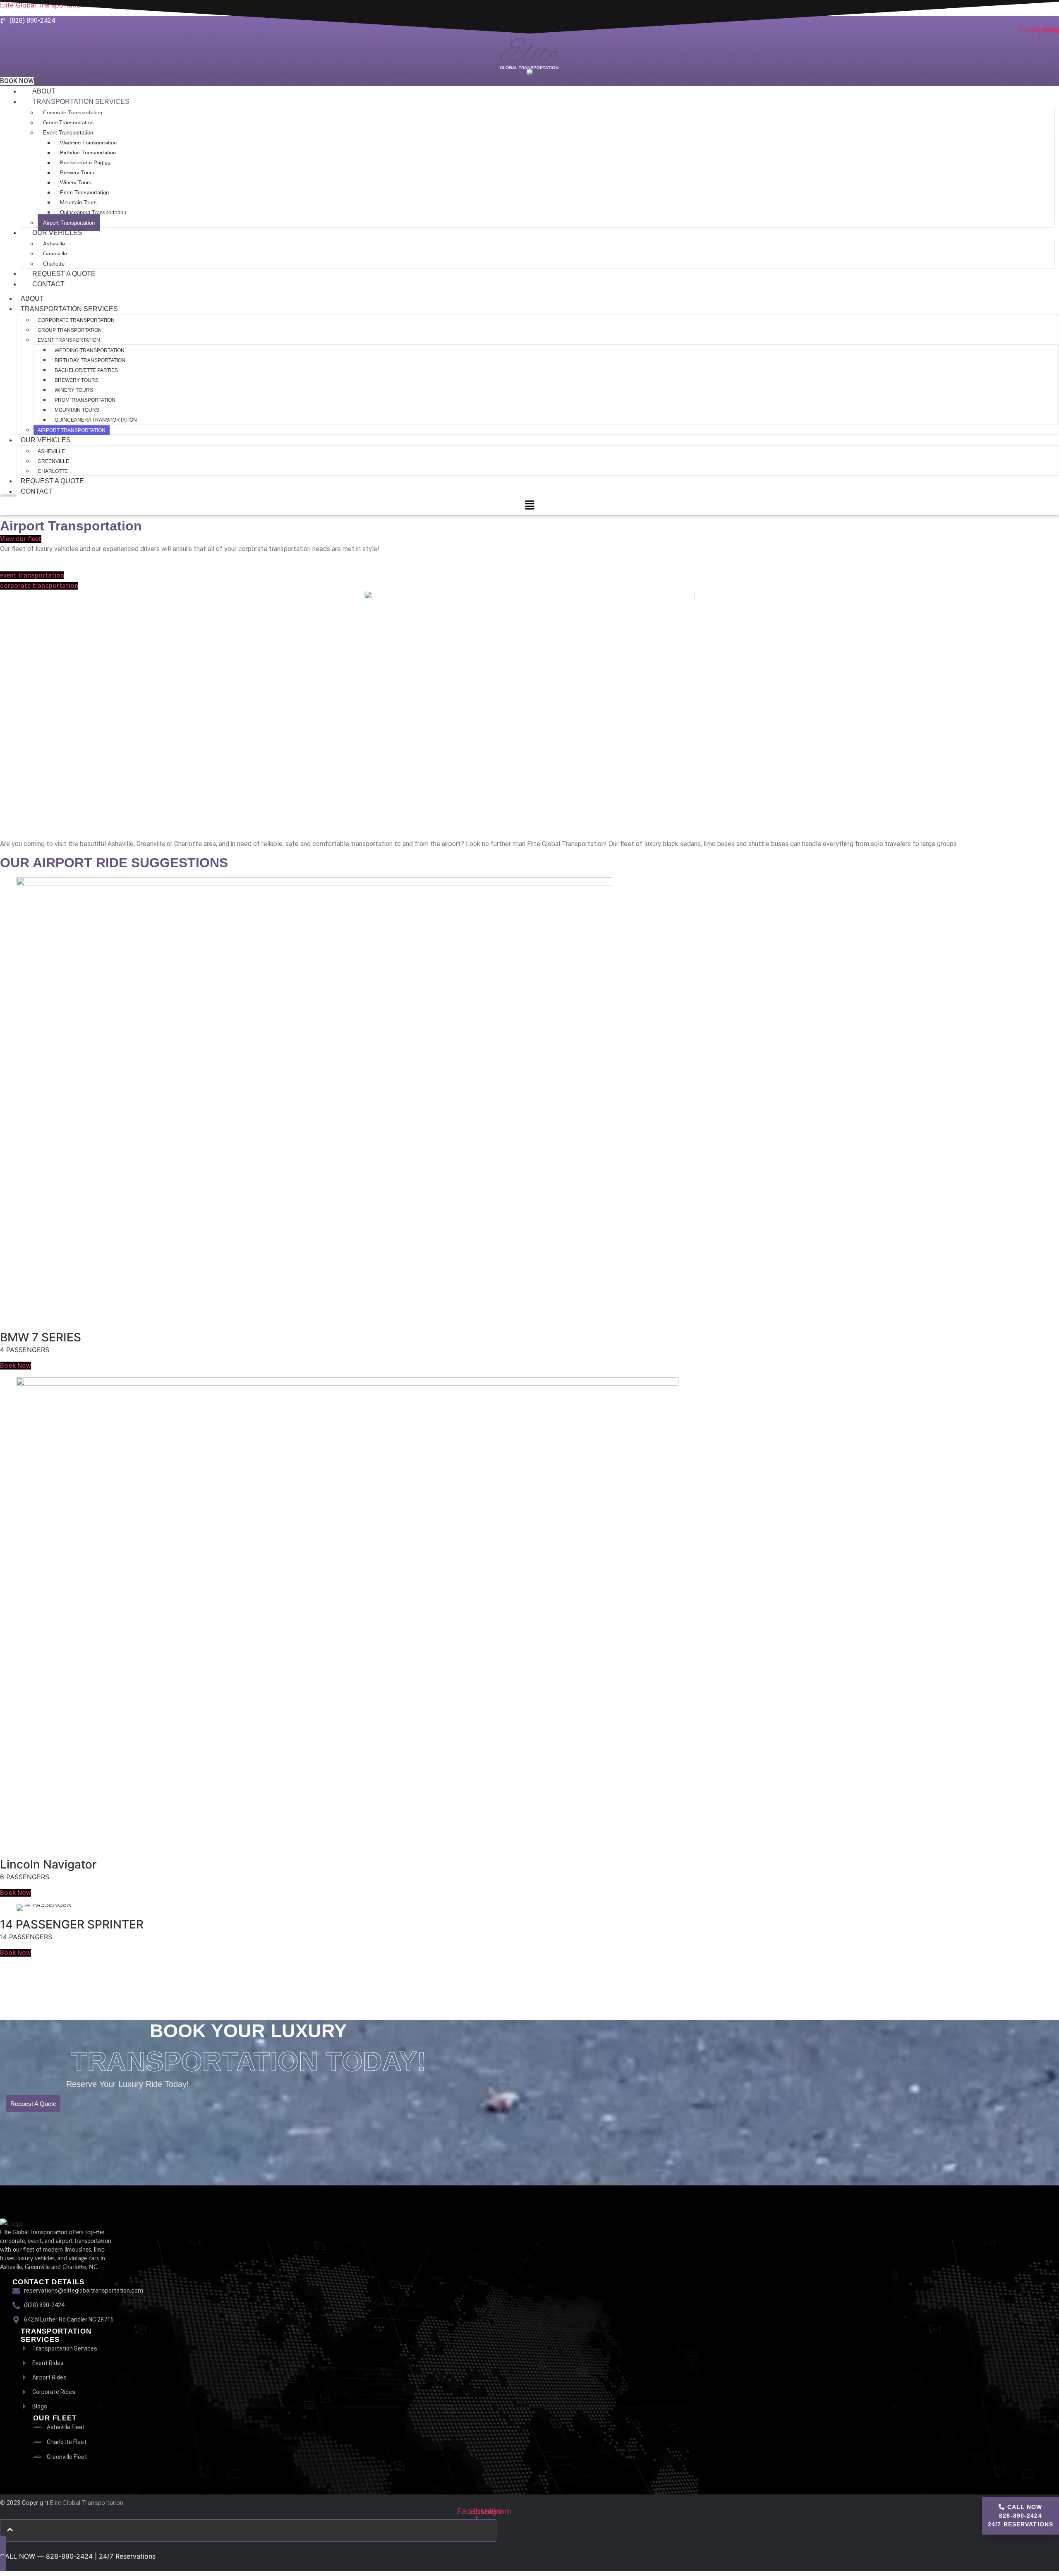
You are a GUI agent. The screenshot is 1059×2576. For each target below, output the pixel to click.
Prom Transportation (84, 193)
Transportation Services (81, 102)
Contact (48, 284)
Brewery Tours (77, 173)
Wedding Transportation (88, 143)
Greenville (55, 254)
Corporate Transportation (73, 113)
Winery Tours (76, 183)
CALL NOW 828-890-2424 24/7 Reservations (1021, 2516)
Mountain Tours (78, 203)
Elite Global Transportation (87, 2503)
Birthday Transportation (88, 153)
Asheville (54, 244)
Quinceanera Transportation (93, 212)
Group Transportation (68, 123)
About (44, 91)
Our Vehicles (57, 233)
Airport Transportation (72, 430)
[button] (529, 505)
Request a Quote (64, 274)
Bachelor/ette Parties (85, 163)
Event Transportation (68, 133)
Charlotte (53, 471)
